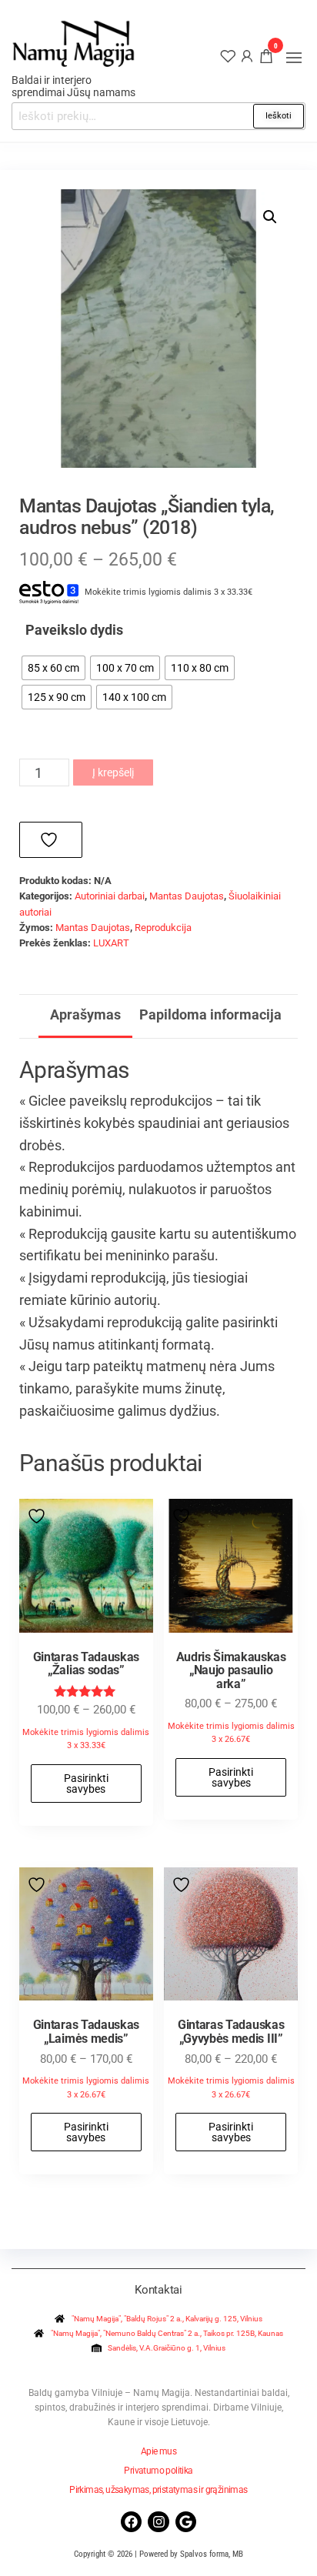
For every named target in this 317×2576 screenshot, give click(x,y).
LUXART (111, 943)
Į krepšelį (113, 772)
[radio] (53, 668)
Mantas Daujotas (187, 896)
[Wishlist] (228, 55)
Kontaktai (158, 2290)
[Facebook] (131, 2522)
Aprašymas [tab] (85, 1014)
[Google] (186, 2522)
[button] (294, 58)
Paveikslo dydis (74, 630)
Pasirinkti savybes (86, 1784)
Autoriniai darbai (110, 896)
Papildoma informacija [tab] (210, 1014)
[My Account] (247, 55)
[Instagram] (158, 2522)
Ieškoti (279, 116)
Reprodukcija (163, 928)
